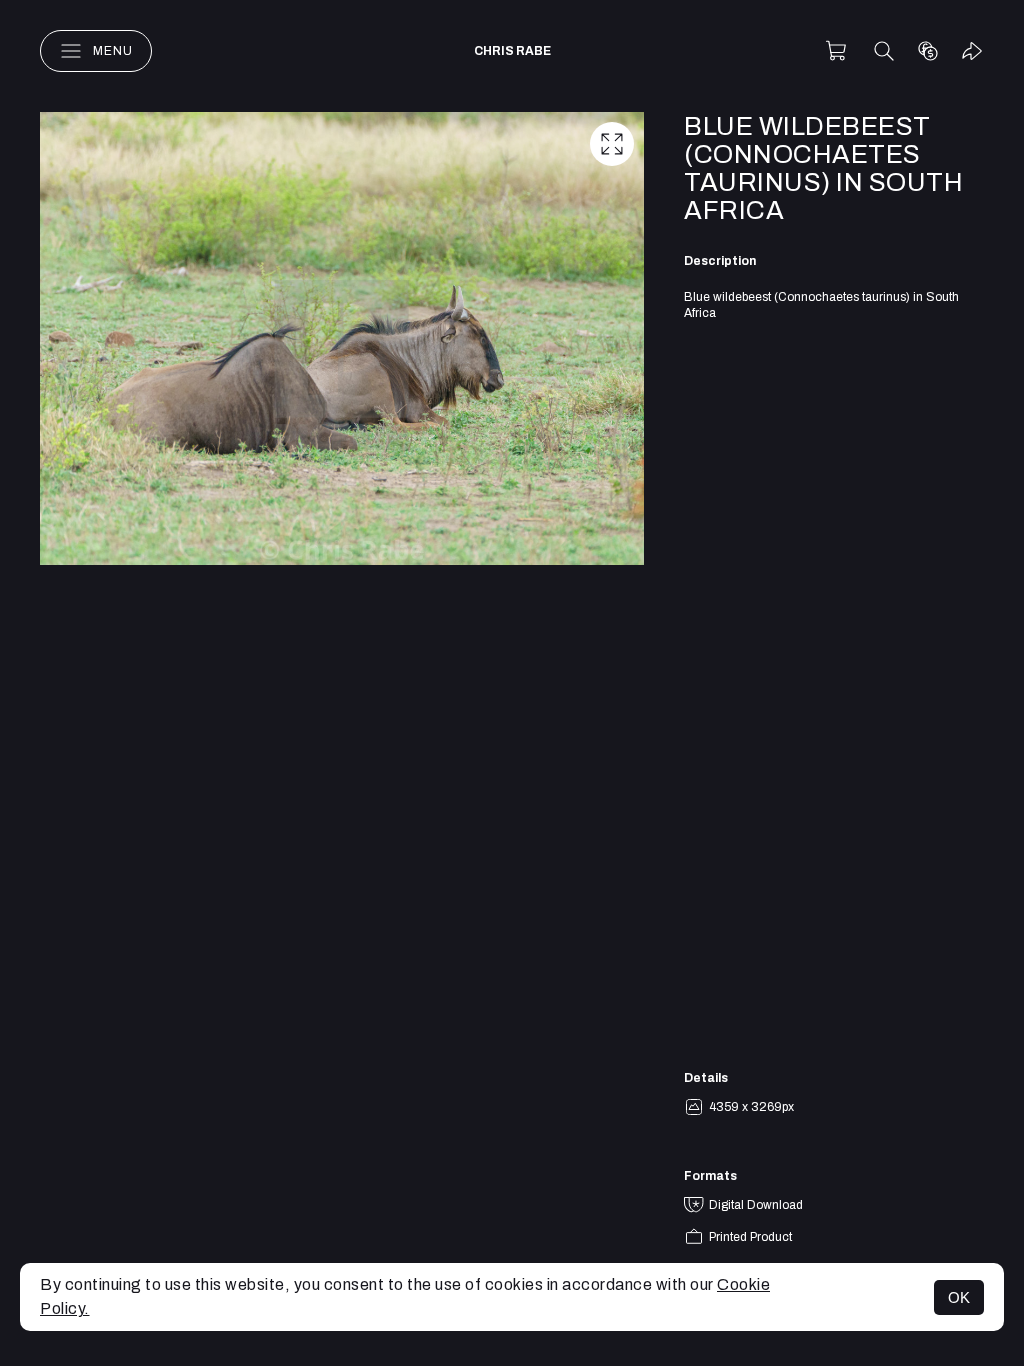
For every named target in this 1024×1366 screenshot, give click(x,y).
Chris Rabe (512, 51)
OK (959, 1297)
